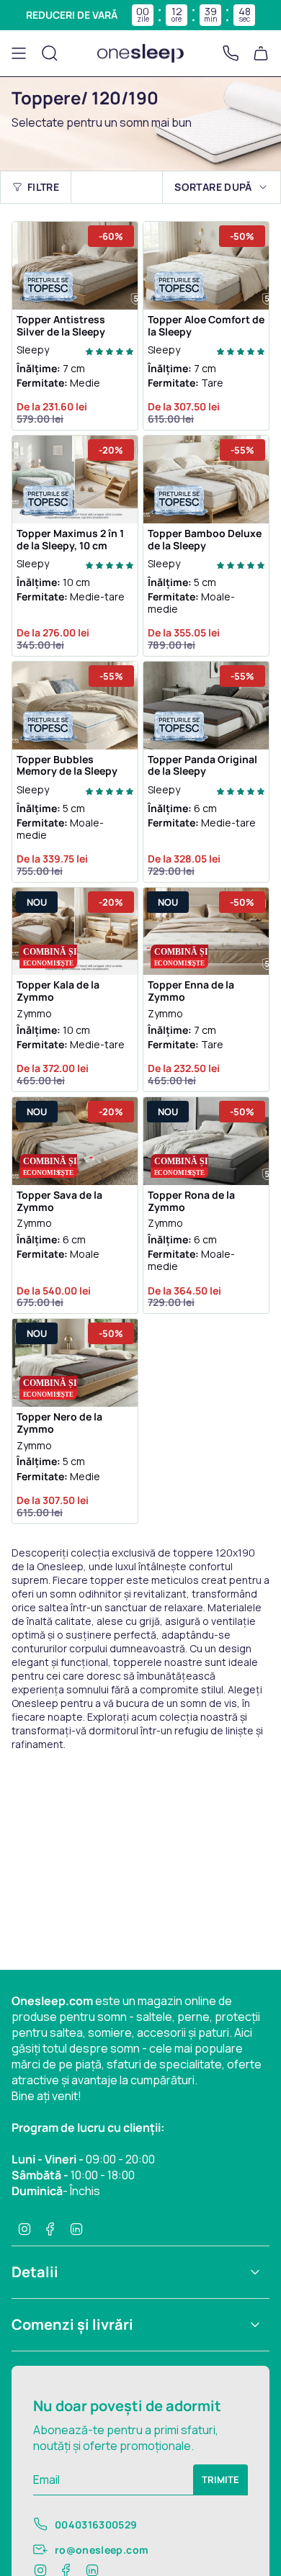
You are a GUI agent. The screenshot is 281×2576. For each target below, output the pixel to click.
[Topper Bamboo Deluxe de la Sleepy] (206, 479)
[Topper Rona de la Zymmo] (206, 1141)
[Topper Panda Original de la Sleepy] (206, 706)
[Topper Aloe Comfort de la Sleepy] (206, 266)
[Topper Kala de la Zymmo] (75, 932)
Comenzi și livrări (72, 2324)
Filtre (43, 187)
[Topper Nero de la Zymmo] (75, 1363)
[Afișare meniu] (19, 53)
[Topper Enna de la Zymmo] (206, 932)
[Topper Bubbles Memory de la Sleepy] (75, 706)
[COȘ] (261, 53)
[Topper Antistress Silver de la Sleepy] (75, 266)
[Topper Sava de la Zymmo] (75, 1141)
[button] (110, 350)
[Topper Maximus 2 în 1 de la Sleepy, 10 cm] (75, 479)
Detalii (35, 2272)
